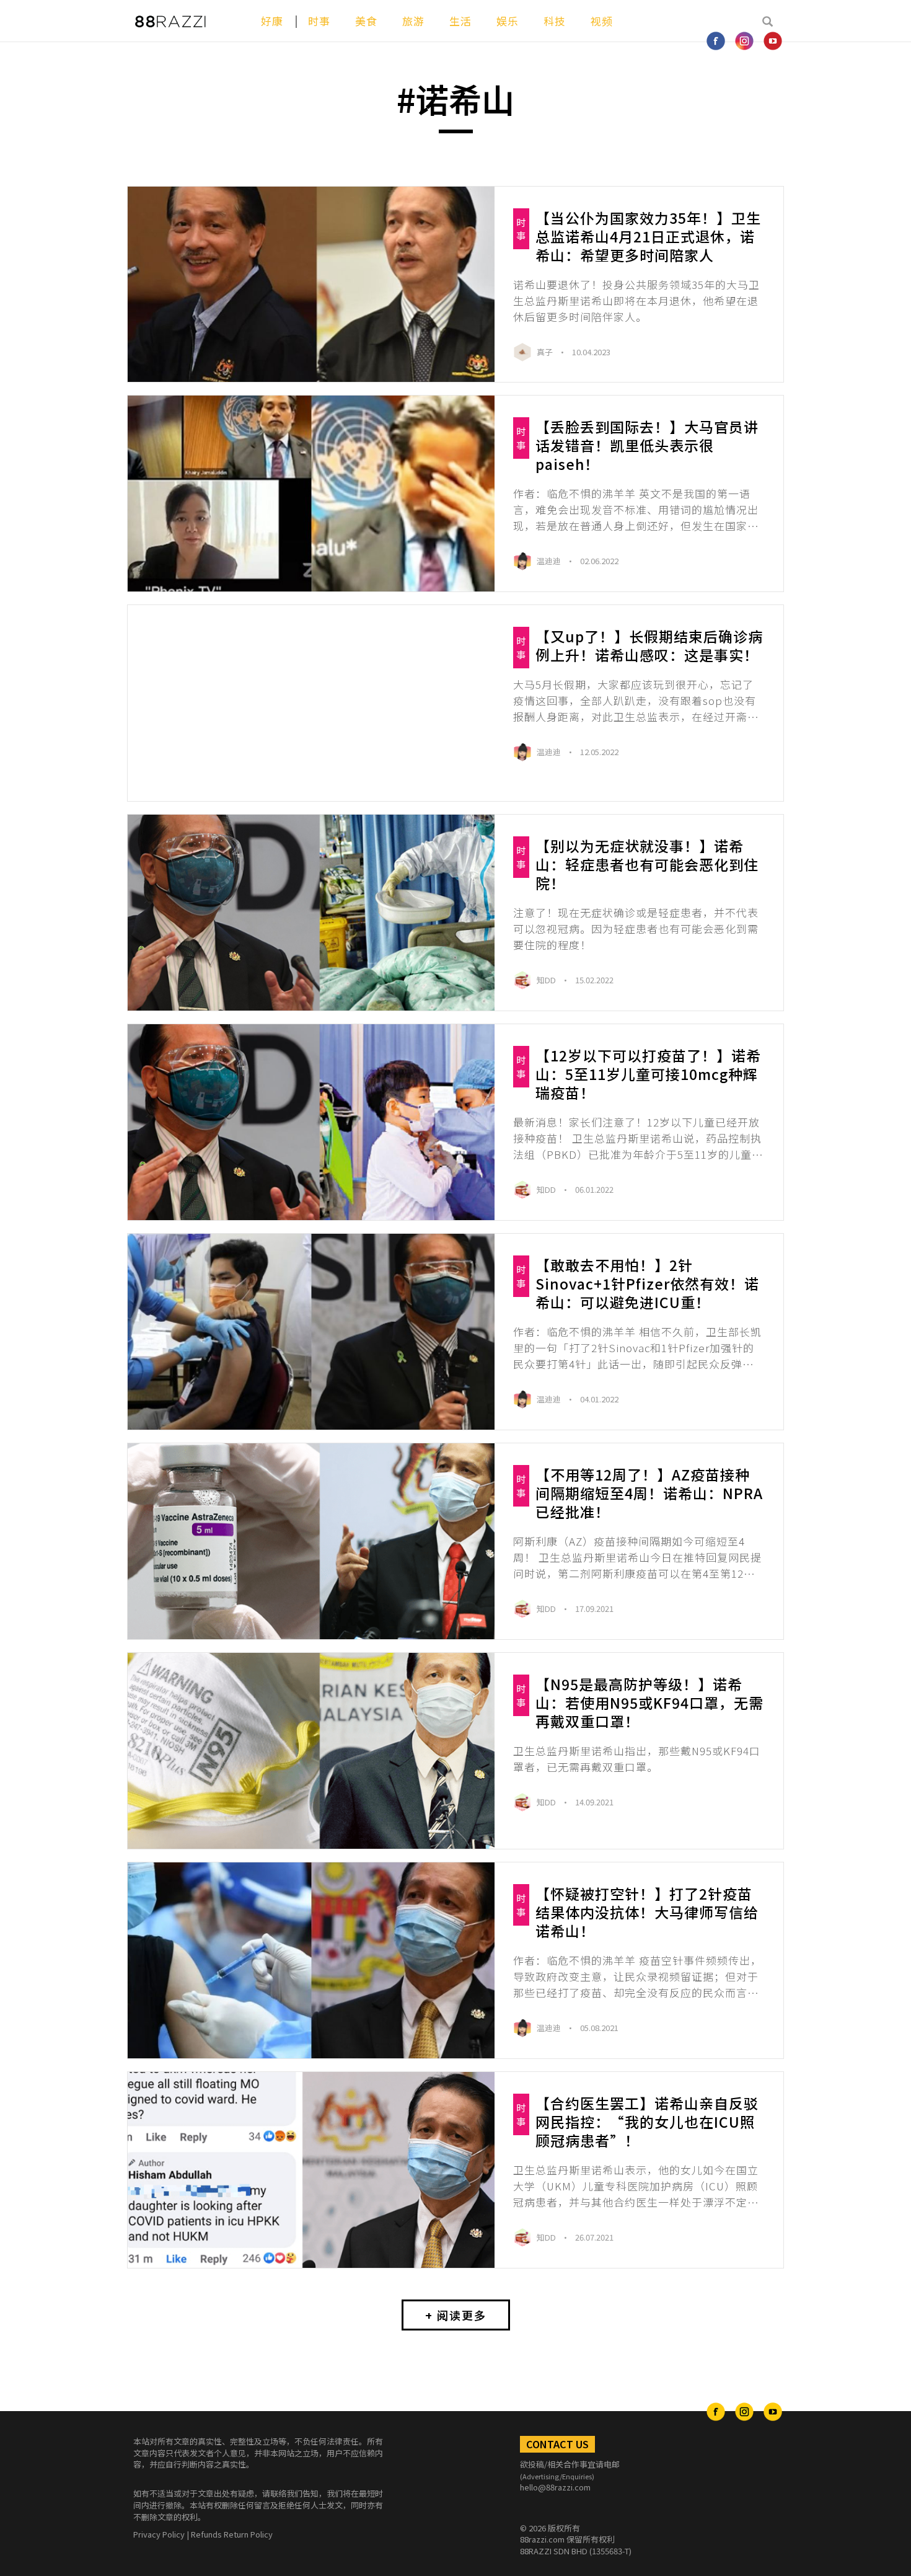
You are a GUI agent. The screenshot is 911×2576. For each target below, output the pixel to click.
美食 (366, 21)
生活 (460, 21)
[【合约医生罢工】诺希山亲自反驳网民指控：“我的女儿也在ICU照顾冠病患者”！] (311, 2170)
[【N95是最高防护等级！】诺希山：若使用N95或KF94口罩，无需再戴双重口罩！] (311, 1751)
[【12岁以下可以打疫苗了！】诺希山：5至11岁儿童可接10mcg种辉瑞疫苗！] (311, 1122)
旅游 (413, 21)
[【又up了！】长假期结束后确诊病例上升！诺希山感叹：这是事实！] (311, 703)
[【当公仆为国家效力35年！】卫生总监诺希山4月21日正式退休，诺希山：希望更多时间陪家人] (311, 285)
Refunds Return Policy (232, 2534)
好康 (272, 21)
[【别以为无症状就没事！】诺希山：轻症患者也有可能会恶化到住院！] (311, 913)
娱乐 (508, 21)
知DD (547, 980)
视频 (602, 21)
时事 (319, 21)
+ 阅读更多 (456, 2315)
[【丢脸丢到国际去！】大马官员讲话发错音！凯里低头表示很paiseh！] (311, 494)
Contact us (557, 2444)
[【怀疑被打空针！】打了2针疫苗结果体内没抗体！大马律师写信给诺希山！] (311, 1960)
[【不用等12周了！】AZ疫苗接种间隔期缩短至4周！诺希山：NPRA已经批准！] (311, 1541)
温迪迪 (550, 561)
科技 (555, 21)
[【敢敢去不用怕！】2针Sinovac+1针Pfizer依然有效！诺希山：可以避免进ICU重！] (311, 1332)
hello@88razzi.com (555, 2487)
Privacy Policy (159, 2534)
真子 (546, 352)
